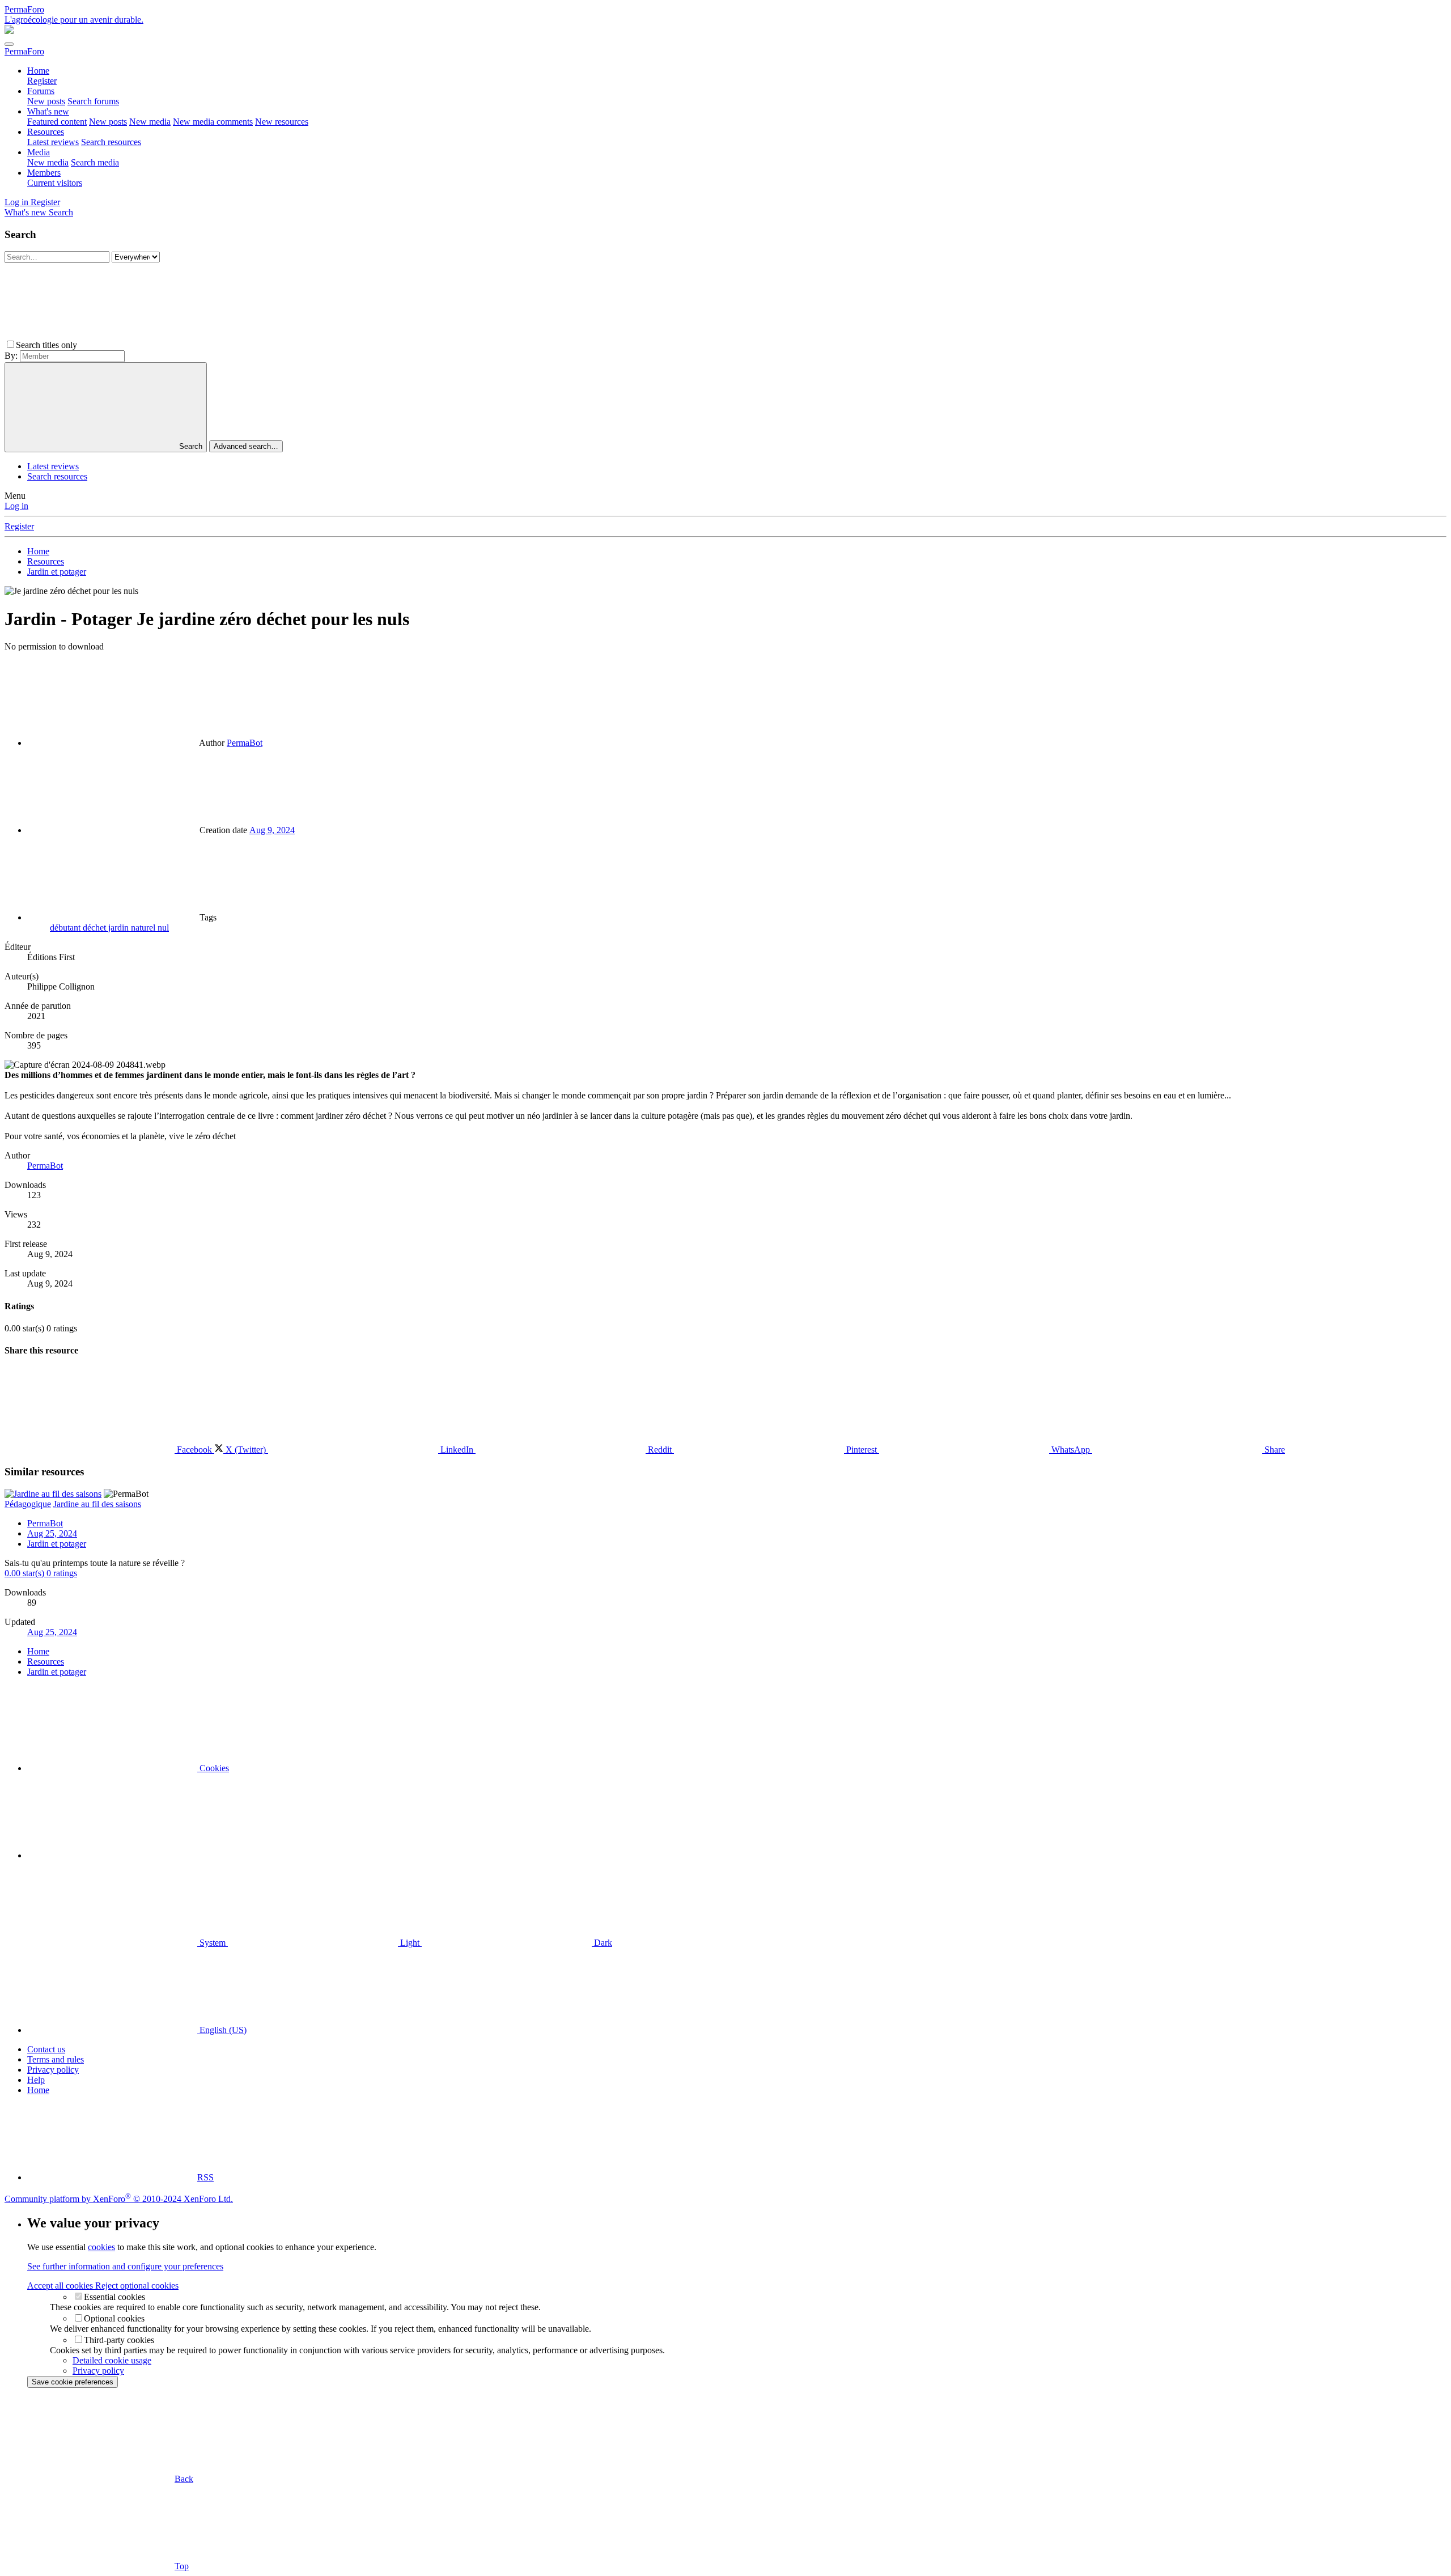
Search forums (93, 101)
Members (44, 173)
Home (38, 71)
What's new (48, 111)
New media (150, 122)
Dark (602, 1943)
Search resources (111, 142)
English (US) (222, 2030)
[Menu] (9, 44)
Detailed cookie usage (112, 2360)
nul (163, 928)
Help (36, 2080)
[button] (164, 345)
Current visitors (55, 183)
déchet (96, 928)
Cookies (213, 1768)
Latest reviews (53, 142)
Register (42, 81)
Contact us (46, 2049)
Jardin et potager (57, 1544)
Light (410, 1943)
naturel (144, 928)
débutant (66, 928)
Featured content (57, 122)
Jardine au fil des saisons (97, 1504)
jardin (120, 928)
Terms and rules (56, 2059)
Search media (95, 162)
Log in (16, 506)
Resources (46, 132)
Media (39, 152)
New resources (282, 122)
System (213, 1943)
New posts (46, 101)
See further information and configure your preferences (125, 2266)
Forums (41, 91)
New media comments (213, 122)
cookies (101, 2247)
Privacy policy (53, 2070)
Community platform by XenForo (119, 2199)
